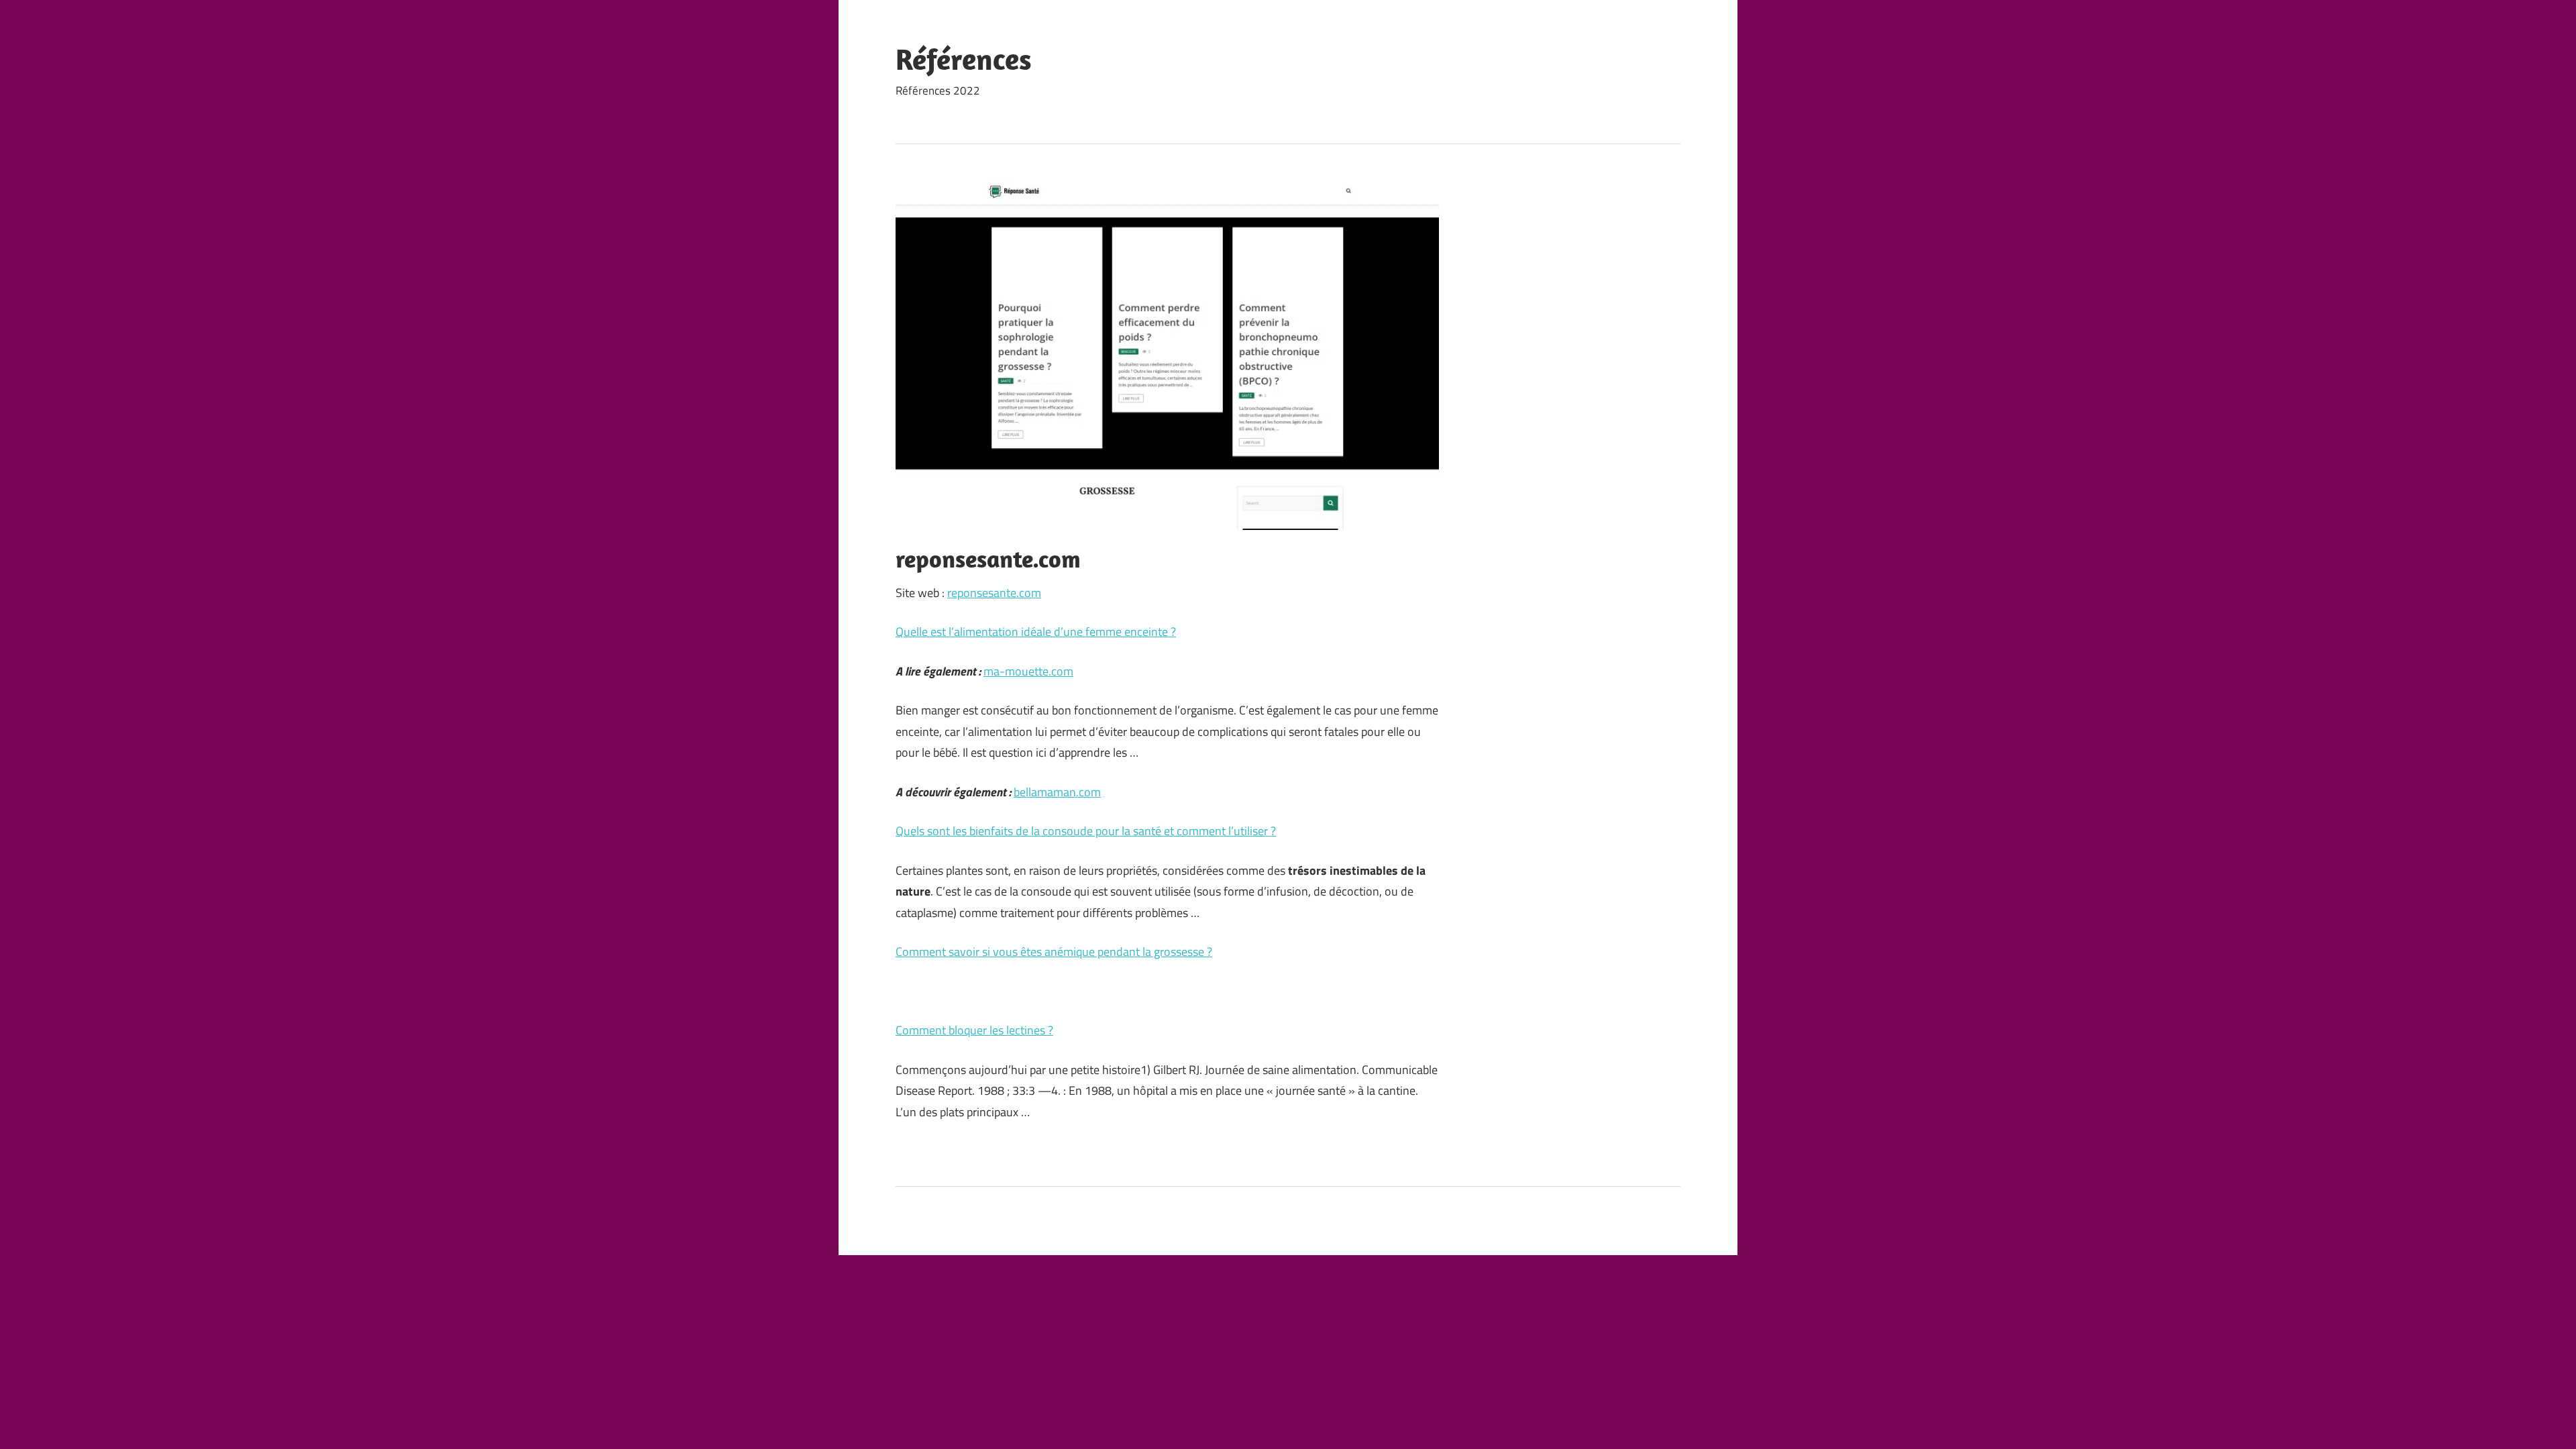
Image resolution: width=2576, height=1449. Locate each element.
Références (964, 59)
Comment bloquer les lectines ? (974, 1030)
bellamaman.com (1057, 792)
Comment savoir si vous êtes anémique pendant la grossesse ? (1054, 952)
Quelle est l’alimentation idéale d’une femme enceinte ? (1036, 632)
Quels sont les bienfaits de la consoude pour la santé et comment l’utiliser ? (1086, 831)
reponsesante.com (994, 593)
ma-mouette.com (1028, 671)
